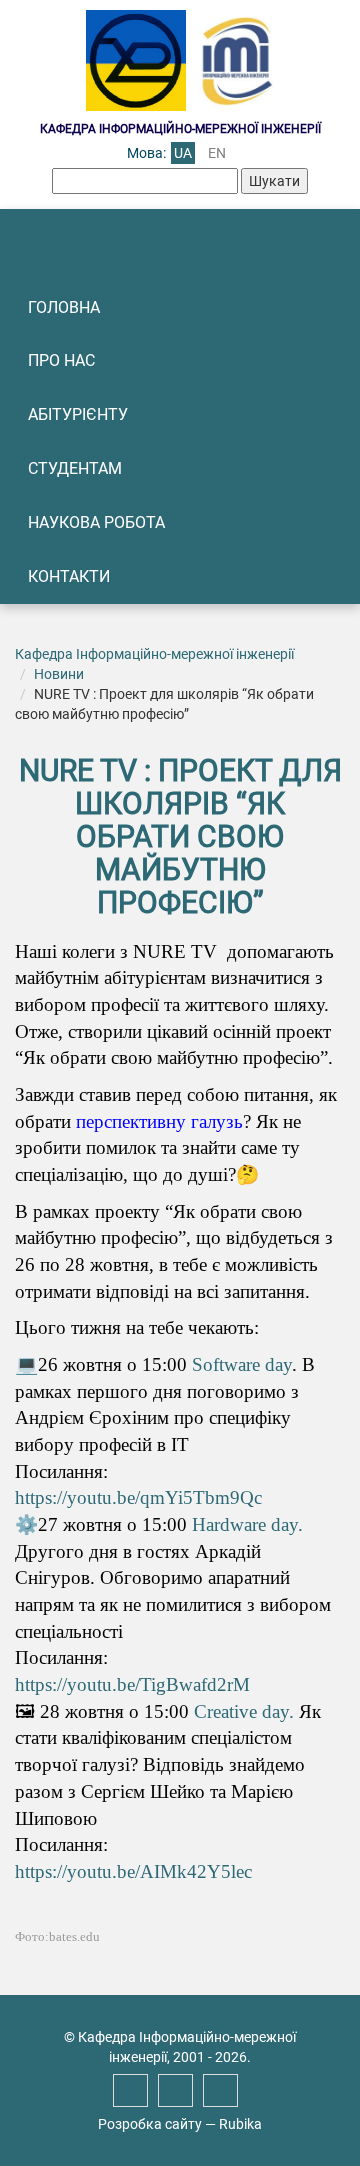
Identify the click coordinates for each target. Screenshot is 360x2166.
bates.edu (74, 1936)
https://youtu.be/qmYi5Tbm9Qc (138, 1497)
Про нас (61, 360)
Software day (242, 1364)
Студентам (75, 468)
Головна (64, 307)
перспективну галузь (159, 1121)
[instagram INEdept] (175, 2090)
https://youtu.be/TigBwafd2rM (132, 1684)
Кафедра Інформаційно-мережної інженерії (154, 654)
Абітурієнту (78, 414)
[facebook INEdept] (130, 2090)
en (217, 153)
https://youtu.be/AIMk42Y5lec (133, 1871)
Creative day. (244, 1711)
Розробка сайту (150, 2124)
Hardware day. (247, 1524)
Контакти (69, 576)
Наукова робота (96, 522)
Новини (59, 674)
